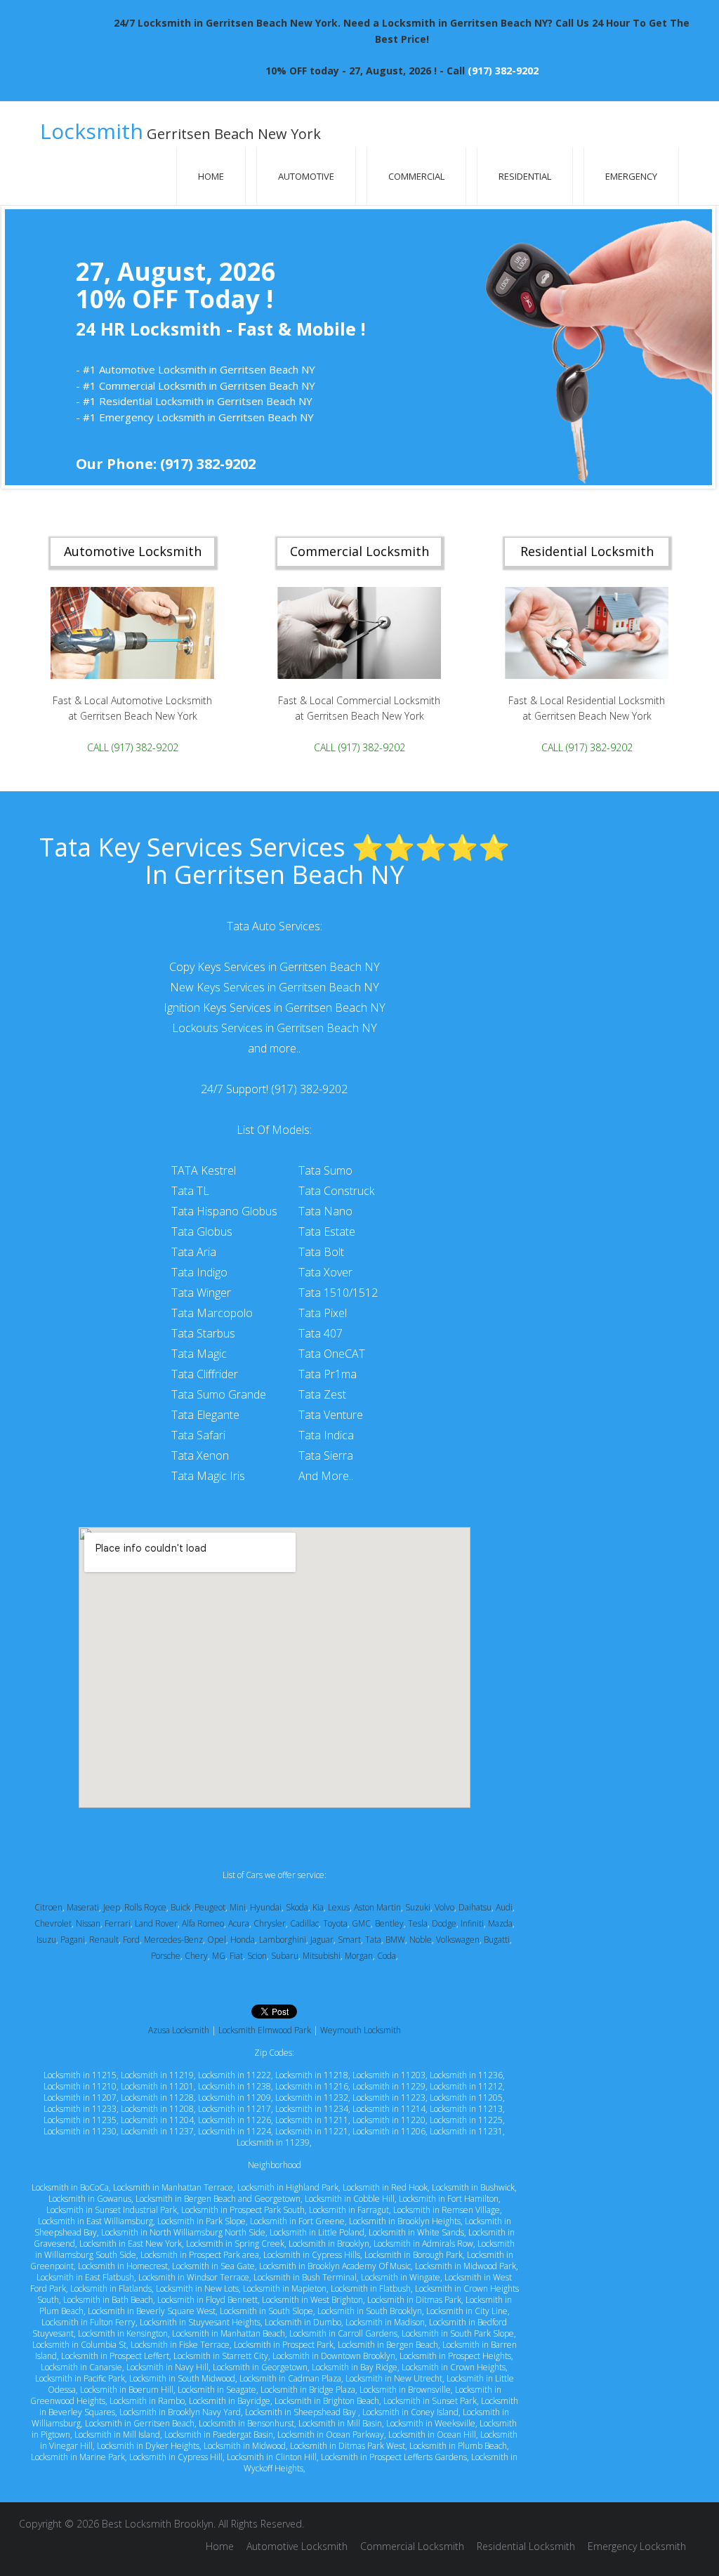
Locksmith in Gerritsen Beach (140, 2423)
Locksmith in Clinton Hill (272, 2457)
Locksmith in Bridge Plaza (308, 2390)
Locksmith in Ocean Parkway (331, 2435)
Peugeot (210, 1907)
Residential (525, 176)
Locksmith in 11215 (80, 2075)
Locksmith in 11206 (389, 2131)
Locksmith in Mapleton (285, 2288)
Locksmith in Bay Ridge (355, 2367)
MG (219, 1956)
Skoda (297, 1907)
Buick (180, 1907)
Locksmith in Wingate (401, 2277)
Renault (104, 1940)
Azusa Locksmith (179, 2030)
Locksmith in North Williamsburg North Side (183, 2232)
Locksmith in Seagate (217, 2390)
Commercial (416, 176)
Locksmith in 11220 (389, 2120)
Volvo (444, 1907)
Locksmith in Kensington (123, 2333)
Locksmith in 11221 (312, 2131)
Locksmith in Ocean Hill (432, 2435)
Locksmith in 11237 (157, 2131)
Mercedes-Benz (173, 1940)
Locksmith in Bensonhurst (246, 2423)
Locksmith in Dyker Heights (148, 2446)
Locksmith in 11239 (273, 2142)
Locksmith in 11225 (466, 2120)
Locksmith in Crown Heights (454, 2367)
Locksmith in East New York (131, 2244)
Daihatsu (475, 1907)
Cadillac (304, 1923)
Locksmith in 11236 (466, 2075)
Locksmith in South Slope (266, 2311)
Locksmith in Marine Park (78, 2457)
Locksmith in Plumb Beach (458, 2446)
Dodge (444, 1923)
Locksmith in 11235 (80, 2120)
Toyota (335, 1923)
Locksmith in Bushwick (473, 2187)
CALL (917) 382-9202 (133, 747)
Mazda (500, 1923)
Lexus (339, 1907)
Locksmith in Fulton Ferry (88, 2322)
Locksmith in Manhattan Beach (229, 2333)
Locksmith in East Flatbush (85, 2277)
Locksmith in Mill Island (117, 2435)
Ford (131, 1940)
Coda (387, 1956)
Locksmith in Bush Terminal (305, 2277)
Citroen (48, 1907)
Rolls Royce (145, 1907)
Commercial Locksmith (412, 2546)
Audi (504, 1907)
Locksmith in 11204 (157, 2120)
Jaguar (322, 1940)
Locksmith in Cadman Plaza (290, 2378)
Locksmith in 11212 (466, 2086)
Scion (257, 1956)
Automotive (306, 176)
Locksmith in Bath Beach (108, 2300)
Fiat (236, 1956)
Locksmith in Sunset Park (430, 2401)
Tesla (418, 1923)
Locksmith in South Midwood (182, 2378)
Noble (421, 1940)
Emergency (631, 176)
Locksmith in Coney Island (410, 2412)
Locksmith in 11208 (157, 2109)
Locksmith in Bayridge (230, 2401)
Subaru (285, 1956)
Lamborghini (283, 1940)
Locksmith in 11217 (235, 2109)
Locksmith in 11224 (235, 2131)
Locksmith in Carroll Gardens (343, 2333)
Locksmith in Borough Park (414, 2255)
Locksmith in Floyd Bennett (207, 2300)
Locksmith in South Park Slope (458, 2333)
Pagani (73, 1940)
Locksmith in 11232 (312, 2098)
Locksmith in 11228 (157, 2098)
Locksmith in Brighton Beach (327, 2401)
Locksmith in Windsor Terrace (194, 2277)
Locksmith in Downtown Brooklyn (334, 2356)
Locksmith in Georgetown (260, 2367)
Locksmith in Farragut (349, 2210)
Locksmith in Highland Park (288, 2187)
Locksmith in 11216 (312, 2086)
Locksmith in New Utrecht (394, 2378)
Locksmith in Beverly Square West (152, 2311)
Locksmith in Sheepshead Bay (302, 2412)
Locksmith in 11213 (466, 2109)
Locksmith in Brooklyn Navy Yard (180, 2412)
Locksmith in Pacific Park (80, 2378)
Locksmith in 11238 (235, 2086)
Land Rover (156, 1923)
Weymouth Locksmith (361, 2030)
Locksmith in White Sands (416, 2232)
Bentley (389, 1923)
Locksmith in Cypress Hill (176, 2457)
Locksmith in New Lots (197, 2288)
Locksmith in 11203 (389, 2075)
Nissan (88, 1923)
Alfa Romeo (203, 1923)
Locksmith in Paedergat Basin (219, 2435)
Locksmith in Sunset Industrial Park (112, 2210)
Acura (239, 1923)
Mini (238, 1907)
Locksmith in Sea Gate (213, 2266)
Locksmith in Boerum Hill (127, 2390)
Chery (196, 1956)
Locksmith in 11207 (80, 2098)
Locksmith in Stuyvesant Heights (200, 2322)
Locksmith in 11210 (80, 2086)
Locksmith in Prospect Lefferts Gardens (394, 2457)
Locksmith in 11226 (235, 2120)
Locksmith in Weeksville (431, 2423)
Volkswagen (458, 1940)
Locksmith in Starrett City (221, 2356)
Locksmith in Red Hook (385, 2187)
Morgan (359, 1956)
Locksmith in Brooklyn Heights (405, 2221)
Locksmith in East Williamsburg (95, 2221)
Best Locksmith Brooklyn (158, 2524)
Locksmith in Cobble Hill (350, 2199)
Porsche (166, 1956)
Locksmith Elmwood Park (265, 2030)
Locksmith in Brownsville (405, 2390)
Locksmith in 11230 (80, 2131)
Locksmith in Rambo (147, 2401)
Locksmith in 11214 (389, 2109)
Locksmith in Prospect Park (284, 2345)
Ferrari (118, 1923)
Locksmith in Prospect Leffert (115, 2356)
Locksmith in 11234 (312, 2109)
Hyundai (266, 1907)
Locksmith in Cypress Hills (312, 2255)
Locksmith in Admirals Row (423, 2244)
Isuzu (46, 1940)
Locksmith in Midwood (245, 2446)
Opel (217, 1940)
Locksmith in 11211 (312, 2120)
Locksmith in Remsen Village (447, 2210)
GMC (361, 1923)
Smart (349, 1940)
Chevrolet (53, 1923)
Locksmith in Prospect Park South (243, 2210)
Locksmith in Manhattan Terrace (173, 2187)
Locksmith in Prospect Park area (200, 2255)
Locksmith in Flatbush (371, 2288)
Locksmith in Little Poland (317, 2232)
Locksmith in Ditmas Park (414, 2300)
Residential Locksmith (526, 2546)
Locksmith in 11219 (157, 2075)
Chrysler (270, 1923)
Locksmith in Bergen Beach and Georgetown (218, 2199)
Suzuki (418, 1907)
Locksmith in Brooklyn (329, 2244)
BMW (395, 1940)
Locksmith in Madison (385, 2322)
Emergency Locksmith (637, 2546)
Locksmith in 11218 (312, 2075)
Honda (243, 1940)
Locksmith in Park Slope (202, 2221)
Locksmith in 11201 (157, 2086)
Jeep (112, 1907)
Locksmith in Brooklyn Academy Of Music (335, 2266)
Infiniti (472, 1923)
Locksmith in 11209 (235, 2098)
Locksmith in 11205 (466, 2098)
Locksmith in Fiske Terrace (180, 2345)
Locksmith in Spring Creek (235, 2244)
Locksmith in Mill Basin (340, 2423)
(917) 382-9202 (503, 71)
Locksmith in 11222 (235, 2075)
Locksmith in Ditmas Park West (348, 2446)
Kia (318, 1907)
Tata (373, 1940)
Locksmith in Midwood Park (466, 2266)
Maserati (83, 1907)
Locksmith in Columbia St (79, 2345)
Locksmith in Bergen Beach (388, 2345)
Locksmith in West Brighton (312, 2300)
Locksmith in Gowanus (90, 2199)
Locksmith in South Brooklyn (370, 2311)
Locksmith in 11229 (389, 2086)
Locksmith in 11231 (466, 2131)
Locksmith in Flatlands (111, 2288)
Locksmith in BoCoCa (70, 2187)
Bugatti (497, 1940)
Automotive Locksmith (297, 2546)
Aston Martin (377, 1907)
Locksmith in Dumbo (303, 2322)
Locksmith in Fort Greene (297, 2221)
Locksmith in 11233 (80, 2109)
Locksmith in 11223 (389, 2098)
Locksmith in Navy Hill (167, 2367)
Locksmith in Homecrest (123, 2266)
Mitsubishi (322, 1956)
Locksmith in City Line (467, 2311)
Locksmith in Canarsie (81, 2367)
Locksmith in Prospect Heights (455, 2356)
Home (211, 176)
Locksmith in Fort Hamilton (449, 2199)
